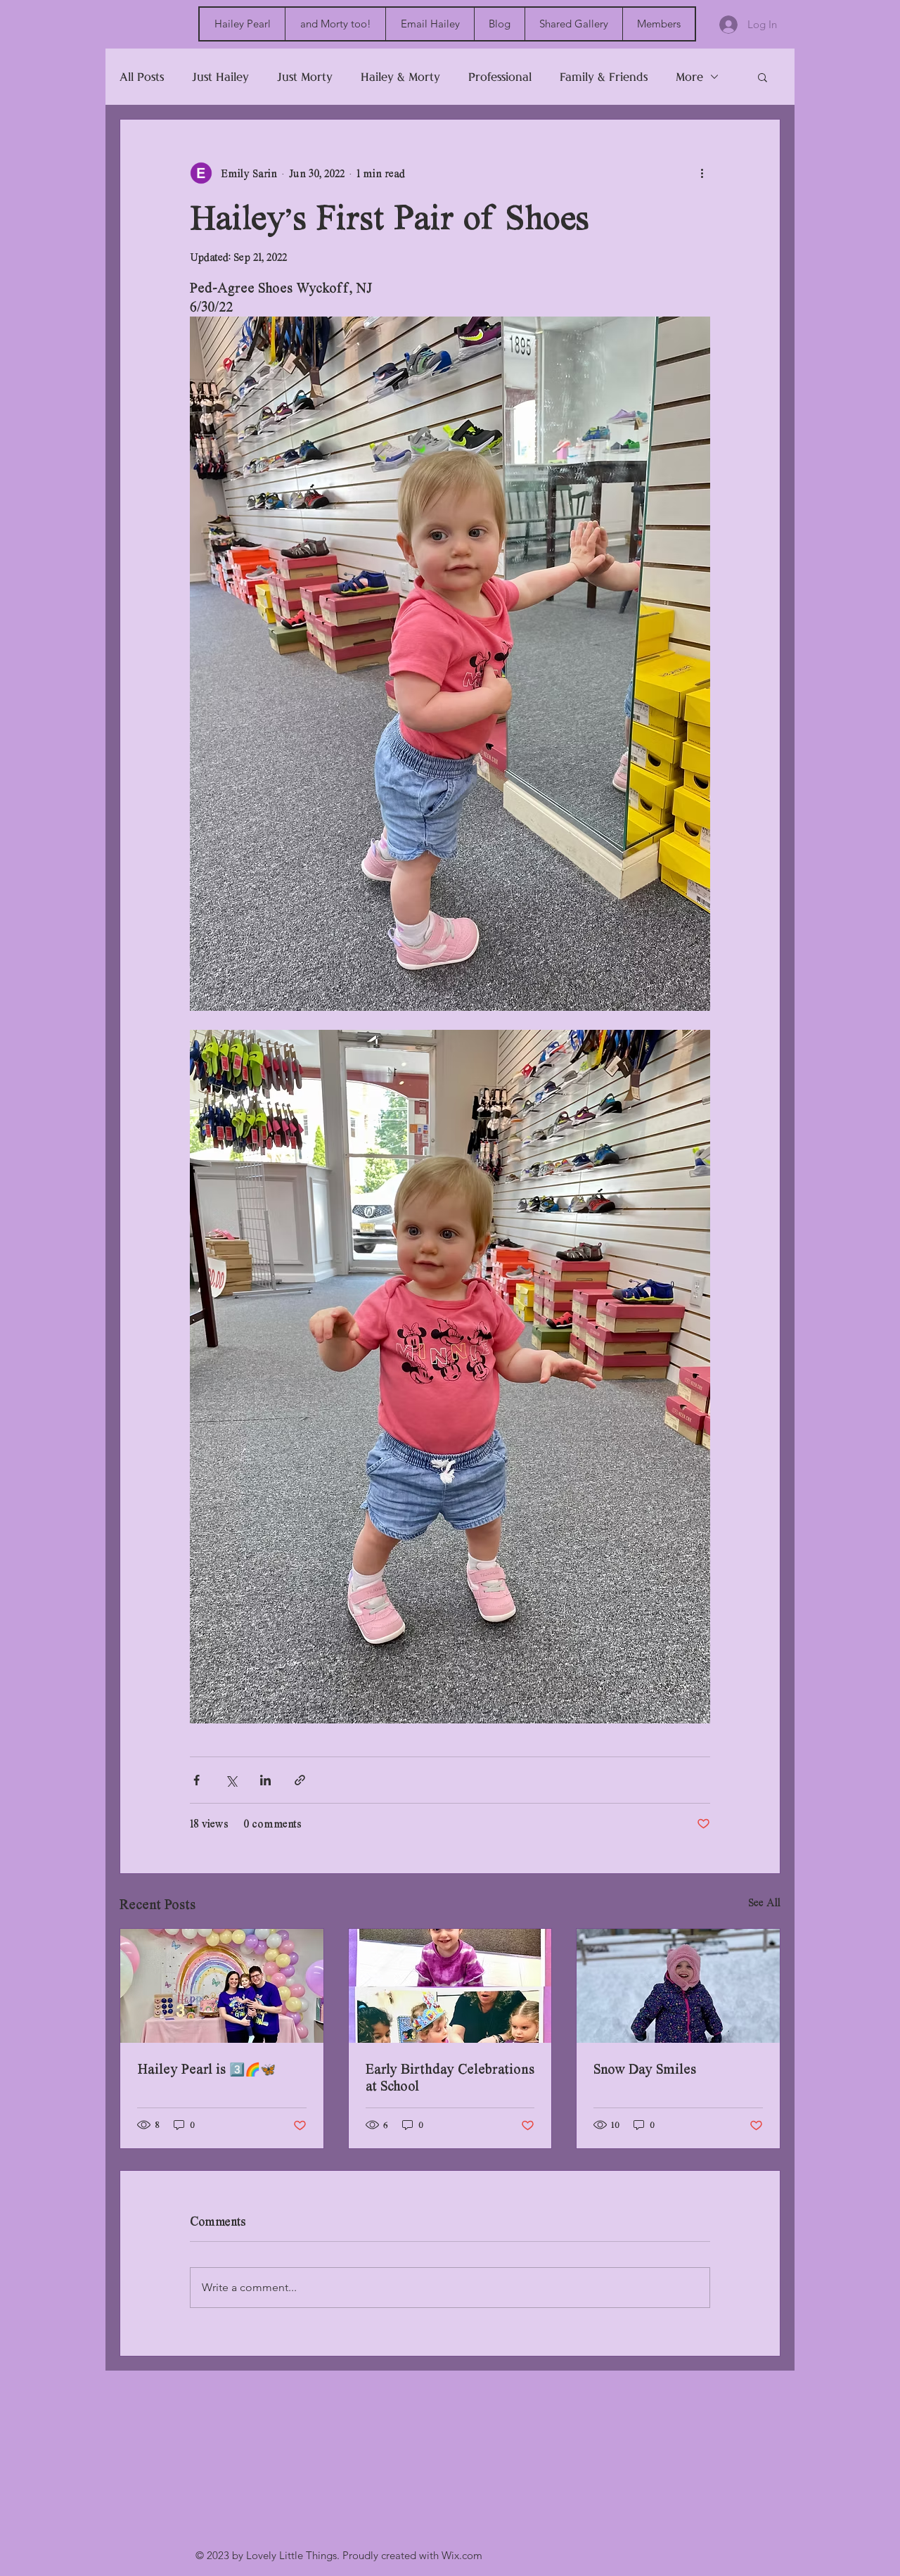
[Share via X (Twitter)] (231, 1780)
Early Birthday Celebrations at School (450, 2077)
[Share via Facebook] (197, 1780)
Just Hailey (220, 77)
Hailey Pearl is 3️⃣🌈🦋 (206, 2069)
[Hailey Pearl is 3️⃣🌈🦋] (222, 1986)
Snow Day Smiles (645, 2069)
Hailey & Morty (400, 77)
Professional (500, 77)
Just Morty (305, 77)
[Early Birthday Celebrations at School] (450, 1986)
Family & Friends (604, 77)
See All (764, 1902)
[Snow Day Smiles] (678, 1986)
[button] (763, 77)
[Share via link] (300, 1780)
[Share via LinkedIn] (265, 1780)
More (689, 77)
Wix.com (462, 2555)
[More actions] (702, 173)
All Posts (142, 77)
